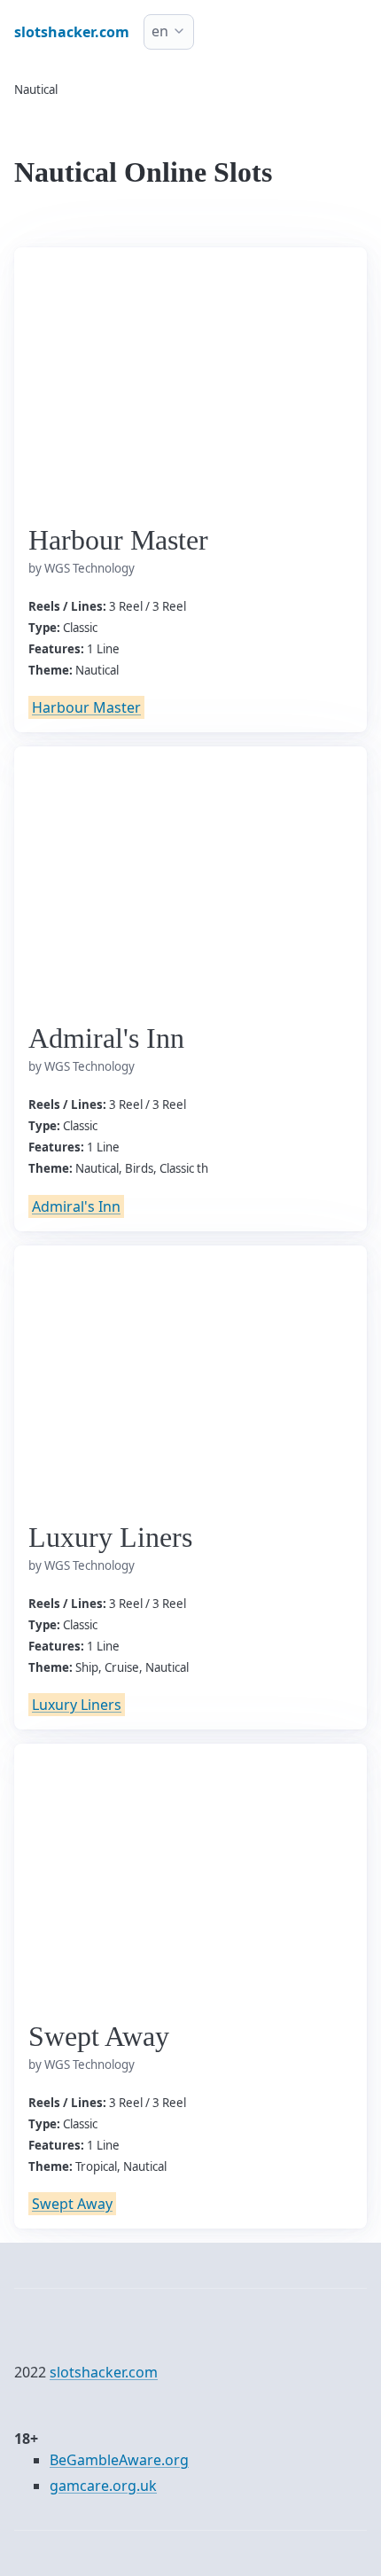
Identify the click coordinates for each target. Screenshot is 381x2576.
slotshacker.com (104, 2372)
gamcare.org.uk (103, 2486)
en (160, 31)
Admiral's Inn (76, 1206)
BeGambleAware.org (119, 2460)
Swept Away (72, 2204)
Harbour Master (86, 707)
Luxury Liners (77, 1705)
